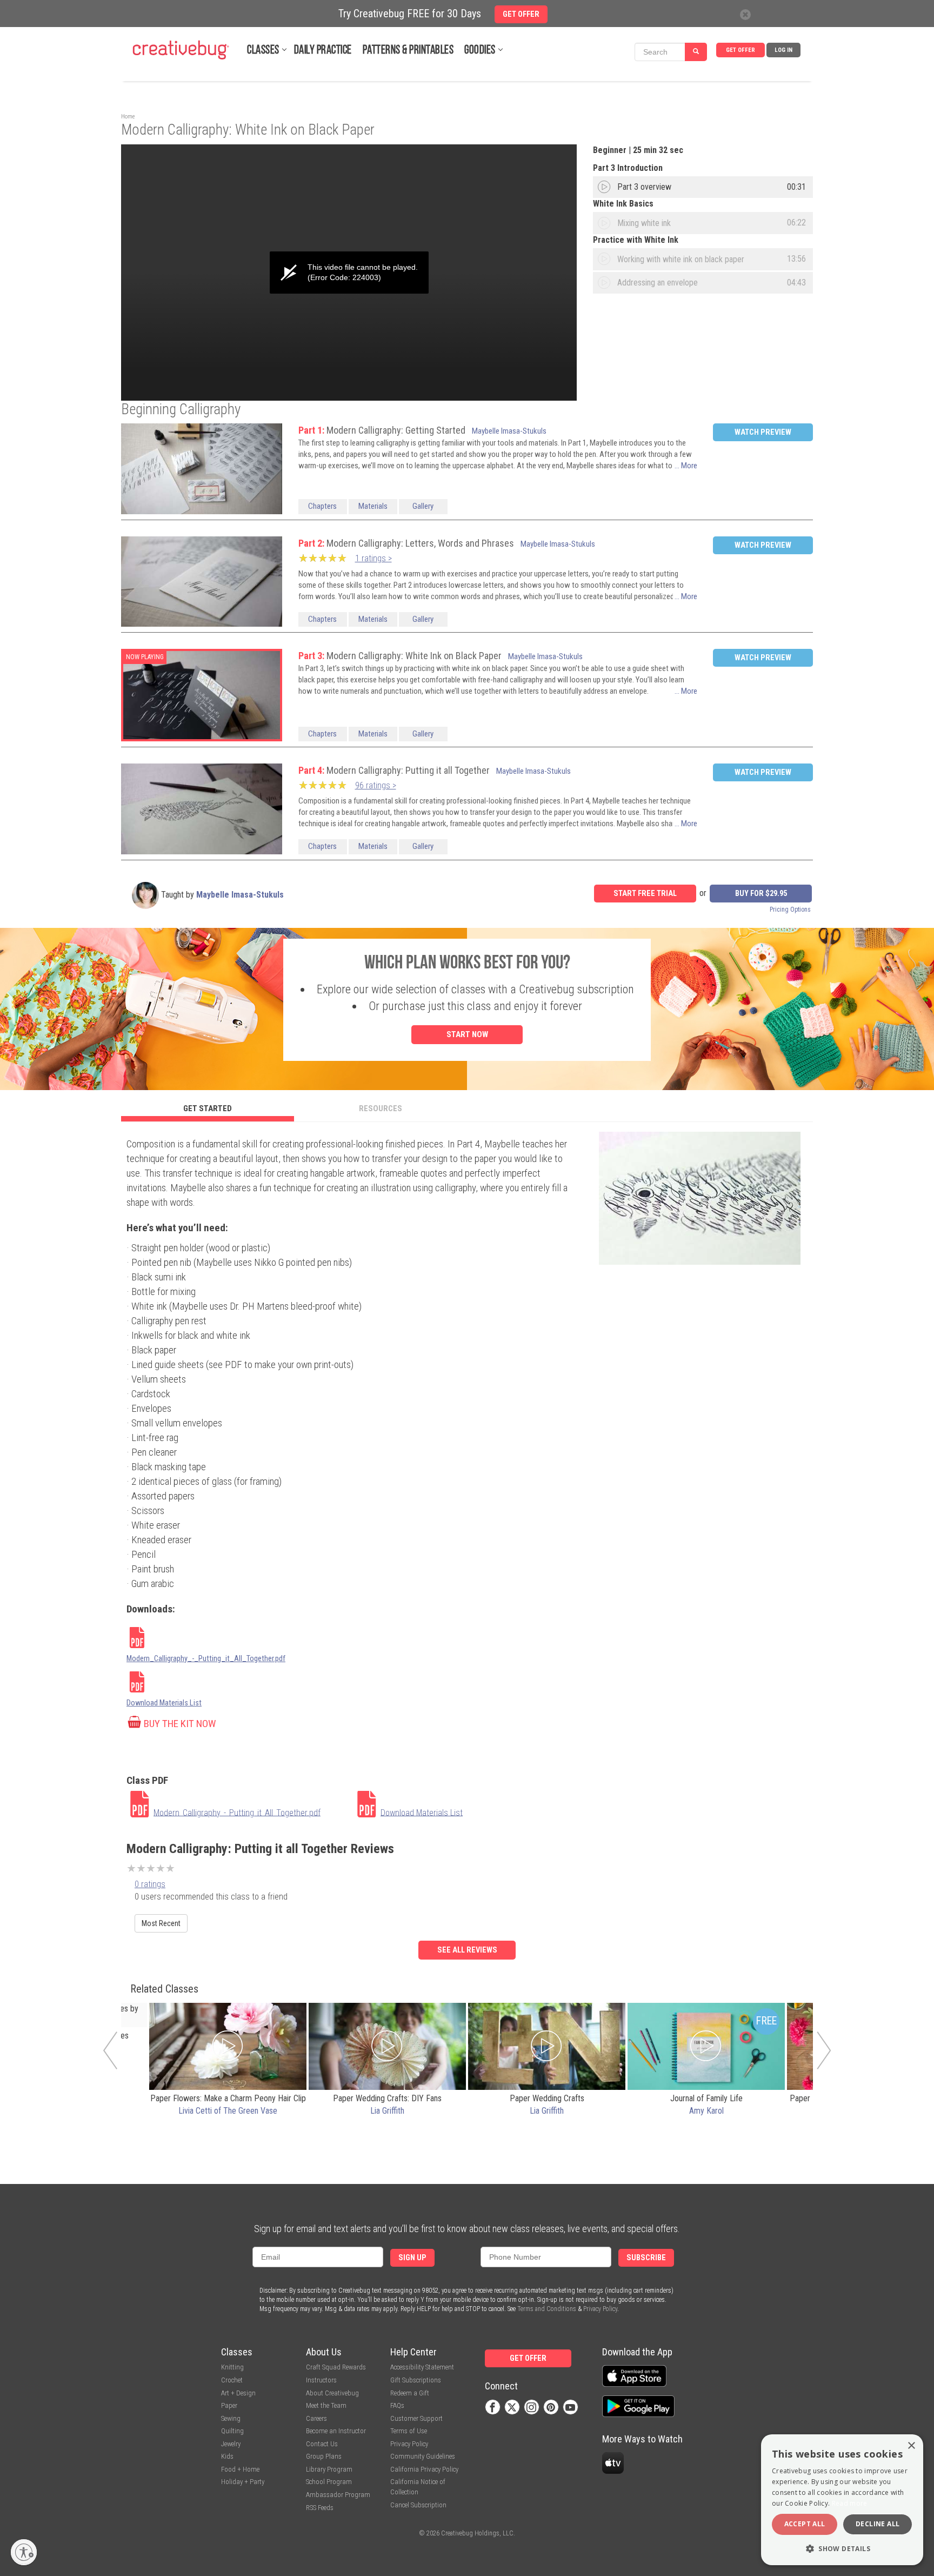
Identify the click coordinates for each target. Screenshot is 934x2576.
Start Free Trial (645, 894)
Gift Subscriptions (416, 2380)
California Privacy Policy (424, 2469)
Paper (229, 2405)
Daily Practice (323, 51)
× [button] (911, 2446)
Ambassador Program (338, 2495)
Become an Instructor (336, 2431)
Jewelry (231, 2444)
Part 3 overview (644, 187)
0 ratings (150, 1884)
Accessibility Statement (422, 2367)
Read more (850, 2503)
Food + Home (240, 2469)
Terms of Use (409, 2431)
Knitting (232, 2367)
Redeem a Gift (410, 2393)
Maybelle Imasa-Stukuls (509, 431)
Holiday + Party (243, 2482)
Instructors (321, 2380)
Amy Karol (706, 2111)
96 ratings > (376, 785)
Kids (227, 2456)
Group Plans (324, 2456)
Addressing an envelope (658, 283)
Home (128, 117)
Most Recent (161, 1923)
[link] (240, 1805)
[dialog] (842, 2500)
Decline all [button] (878, 2524)
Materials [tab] (373, 506)
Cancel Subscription (418, 2505)
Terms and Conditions (547, 2309)
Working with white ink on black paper (681, 259)
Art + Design (238, 2393)
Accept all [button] (805, 2524)
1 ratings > (373, 558)
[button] (842, 2548)
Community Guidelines (423, 2456)
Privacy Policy (600, 2309)
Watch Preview (763, 432)
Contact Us (322, 2444)
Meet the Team (326, 2405)
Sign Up (412, 2258)
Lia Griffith (387, 2111)
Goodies (480, 51)
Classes (263, 51)
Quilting (232, 2431)
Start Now (467, 1034)
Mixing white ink (644, 223)
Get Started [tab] (208, 1108)
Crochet (232, 2380)
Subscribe (646, 2258)
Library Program (329, 2469)
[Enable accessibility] (24, 2552)
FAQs (397, 2405)
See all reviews (467, 1950)
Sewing (231, 2418)
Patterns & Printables (408, 51)
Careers (316, 2418)
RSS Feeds (320, 2508)
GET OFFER (740, 50)
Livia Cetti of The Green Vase (228, 2111)
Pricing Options (790, 909)
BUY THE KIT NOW (180, 1724)
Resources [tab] (381, 1108)
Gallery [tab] (423, 506)
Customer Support (416, 2418)
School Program (329, 2482)
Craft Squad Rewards (336, 2367)
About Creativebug (332, 2393)
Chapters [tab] (322, 506)
